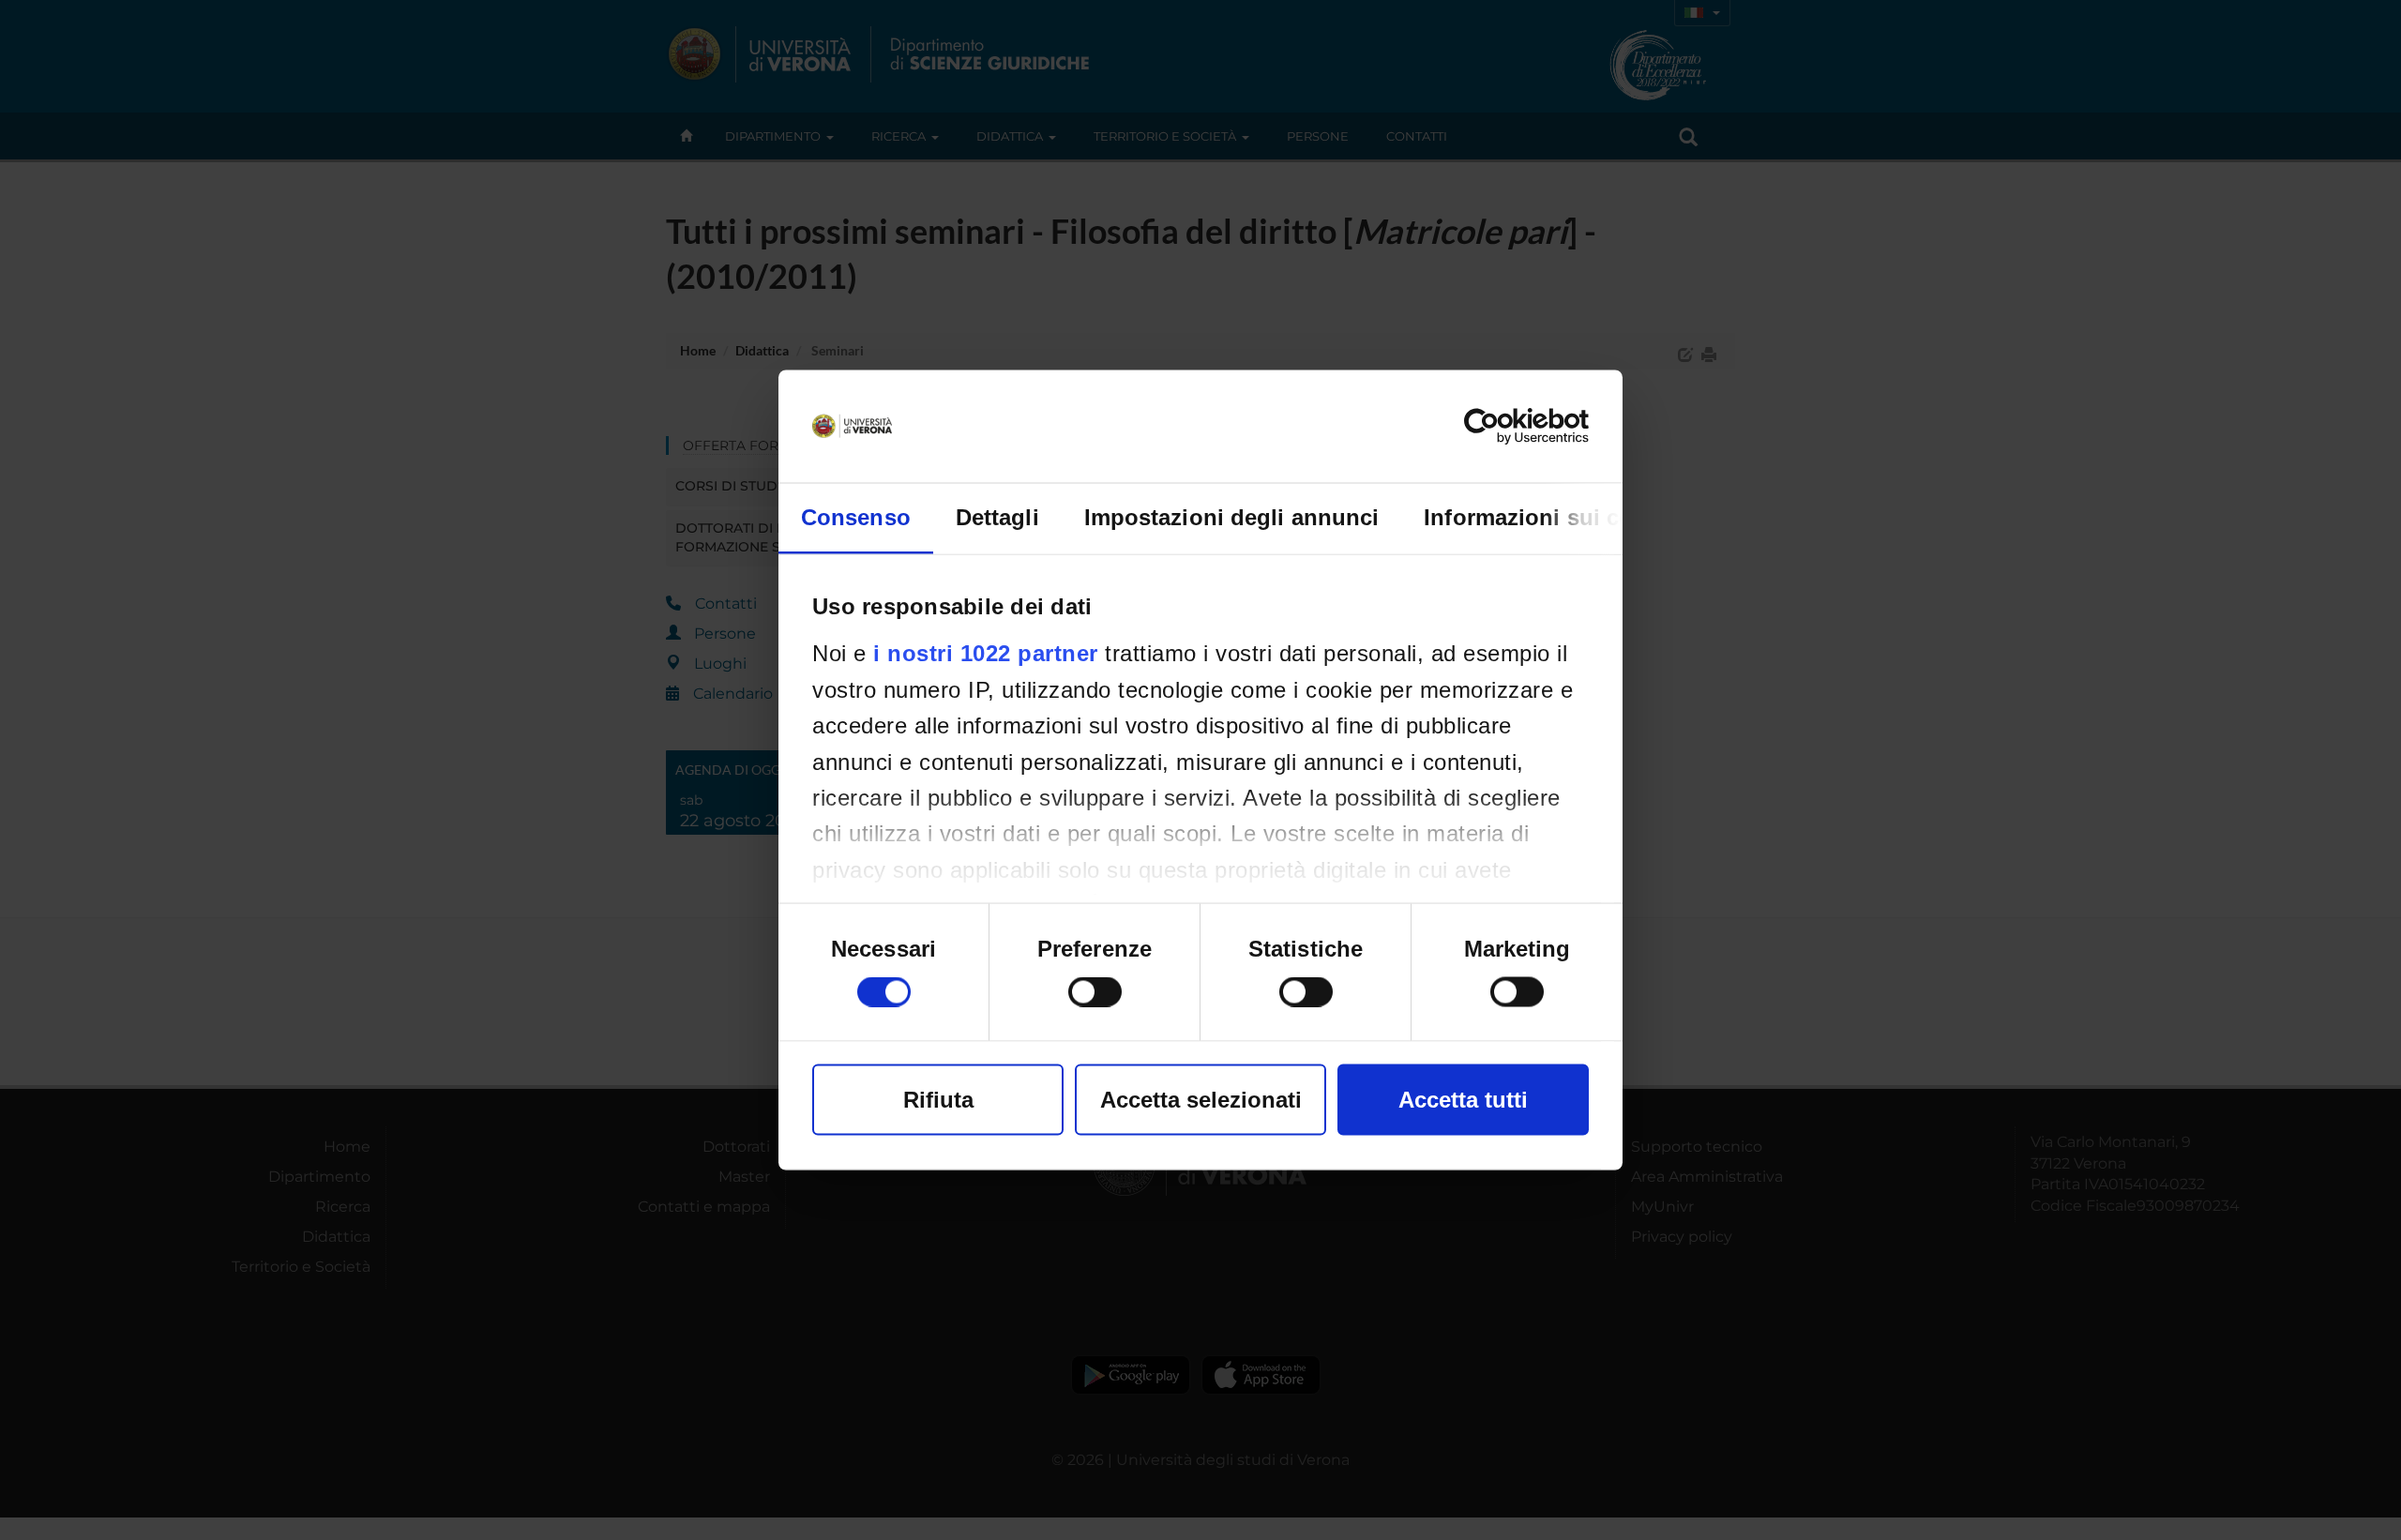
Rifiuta (938, 1100)
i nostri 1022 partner (986, 653)
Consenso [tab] (856, 517)
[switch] (1095, 992)
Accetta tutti (1463, 1100)
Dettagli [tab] (997, 517)
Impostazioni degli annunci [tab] (1232, 517)
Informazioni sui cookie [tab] (1551, 517)
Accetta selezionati (1201, 1100)
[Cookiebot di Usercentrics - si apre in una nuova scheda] (1507, 427)
